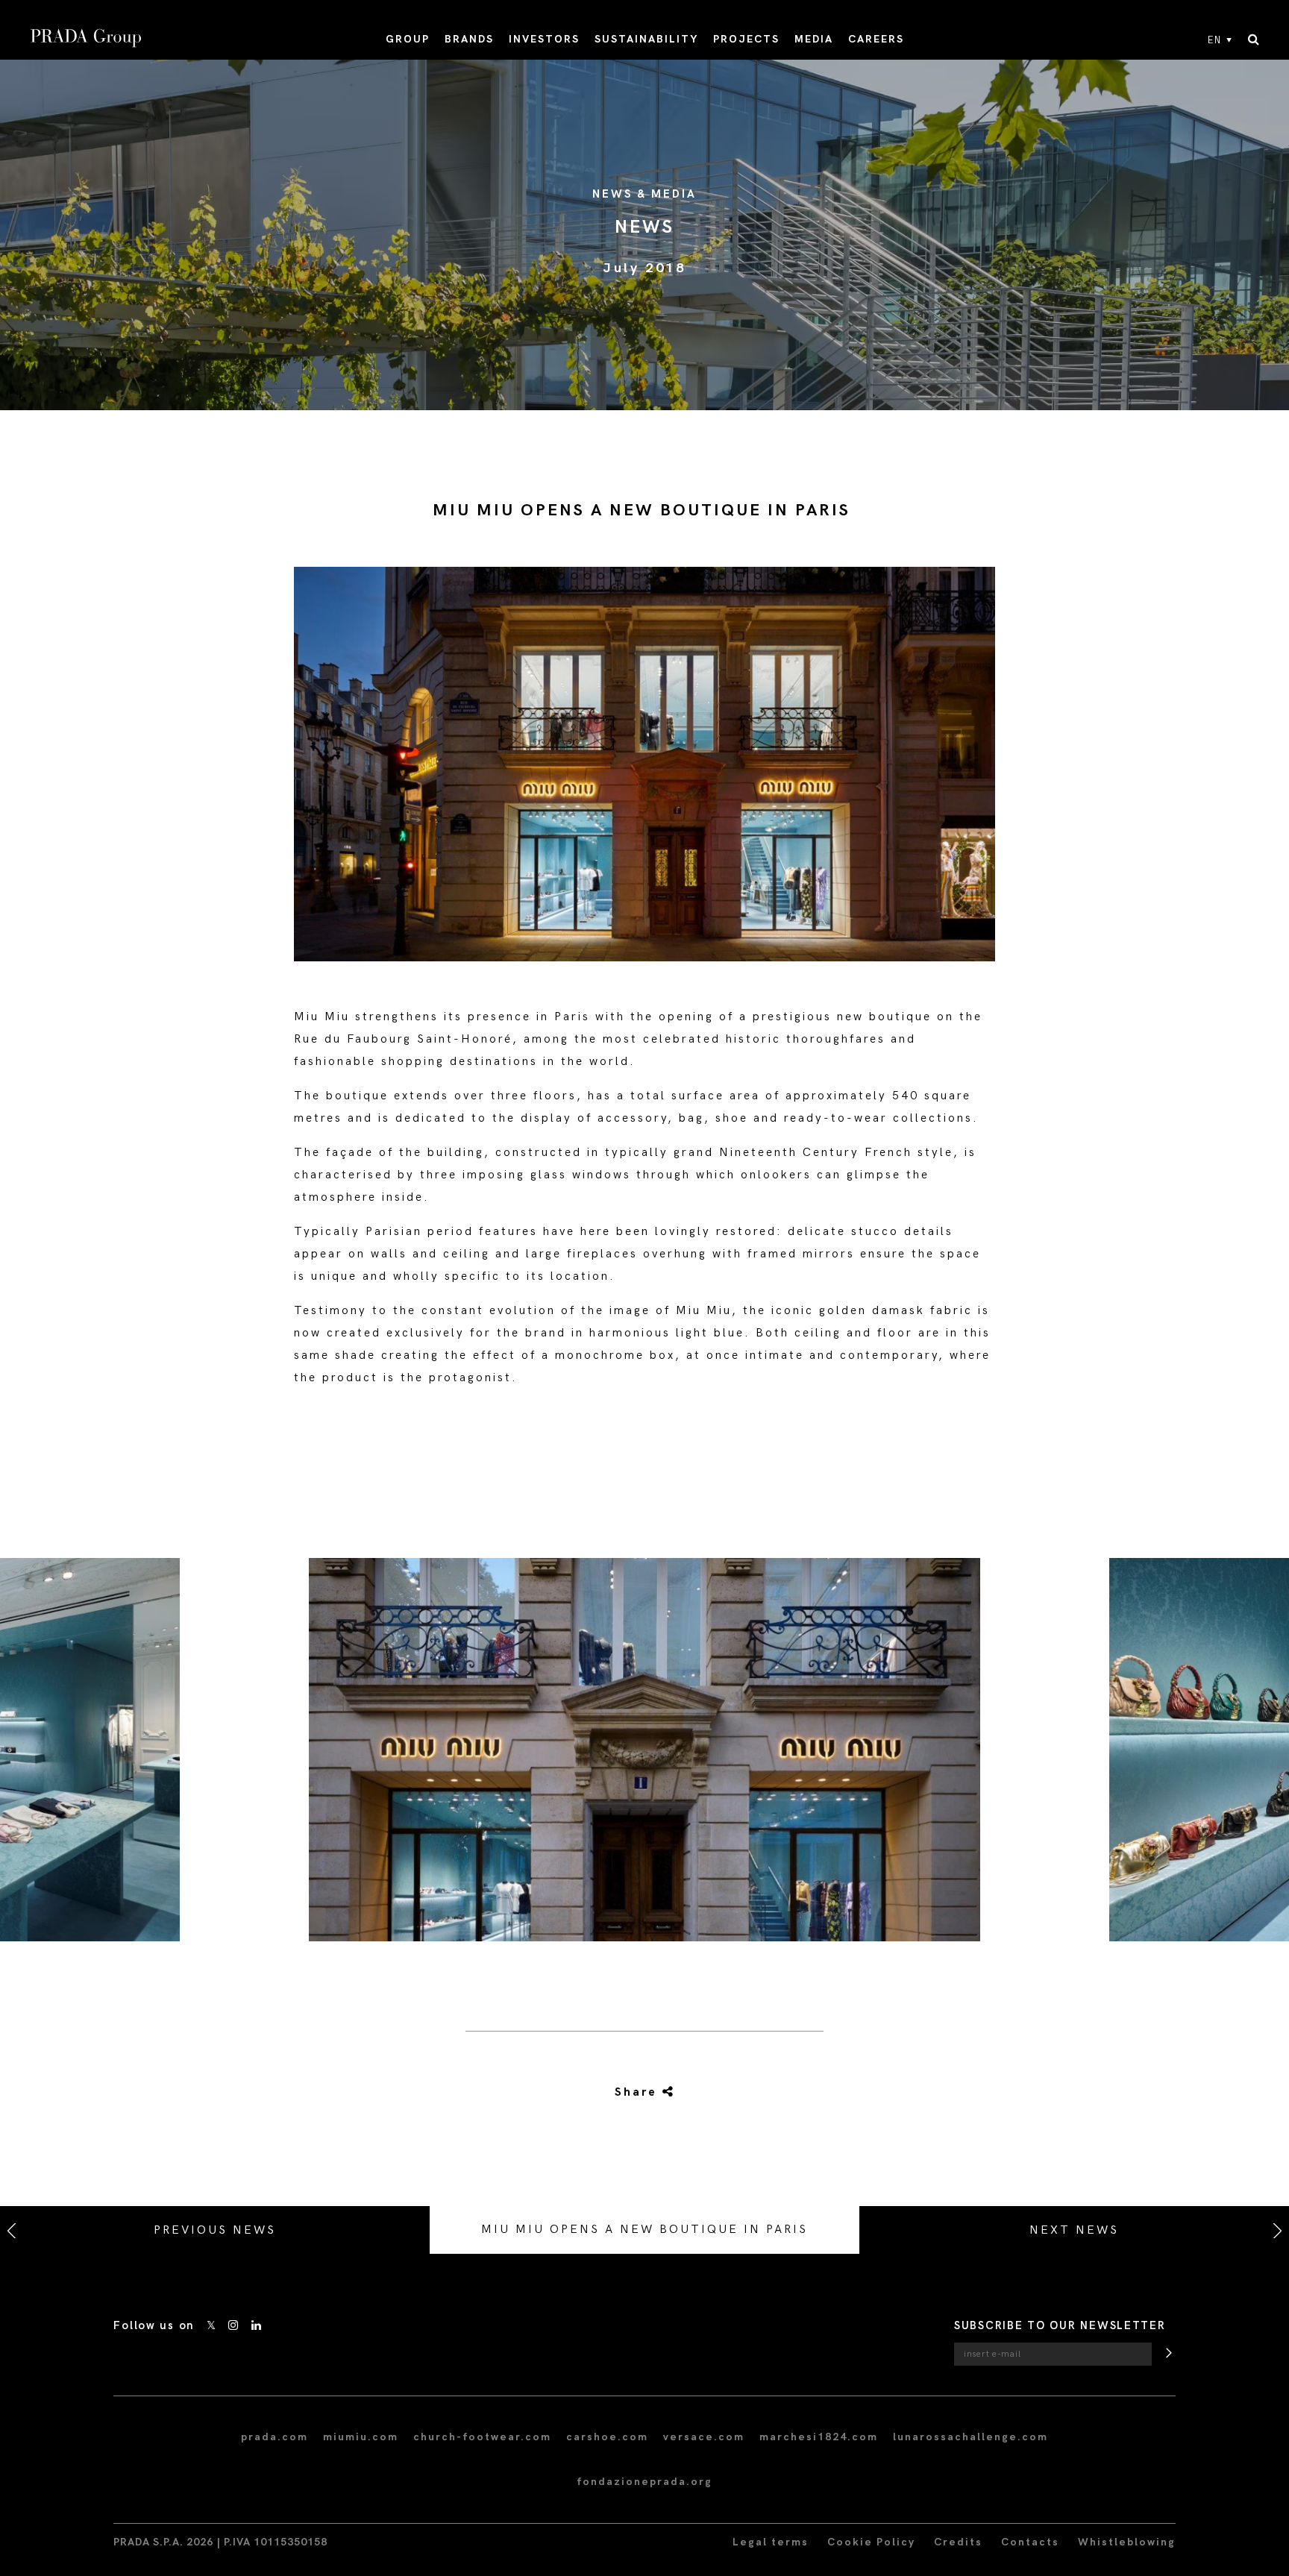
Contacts (1030, 2542)
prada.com (275, 2437)
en (1215, 40)
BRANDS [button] (469, 39)
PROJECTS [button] (746, 39)
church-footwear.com (482, 2437)
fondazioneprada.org (644, 2482)
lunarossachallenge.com (970, 2437)
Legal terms (771, 2542)
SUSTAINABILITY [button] (646, 39)
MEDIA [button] (814, 39)
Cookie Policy (871, 2542)
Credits (958, 2542)
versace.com (704, 2437)
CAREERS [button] (876, 39)
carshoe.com (607, 2437)
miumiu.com (361, 2437)
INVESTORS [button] (544, 39)
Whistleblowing (1127, 2542)
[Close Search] (1254, 40)
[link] (644, 2093)
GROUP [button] (408, 39)
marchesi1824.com (819, 2437)
